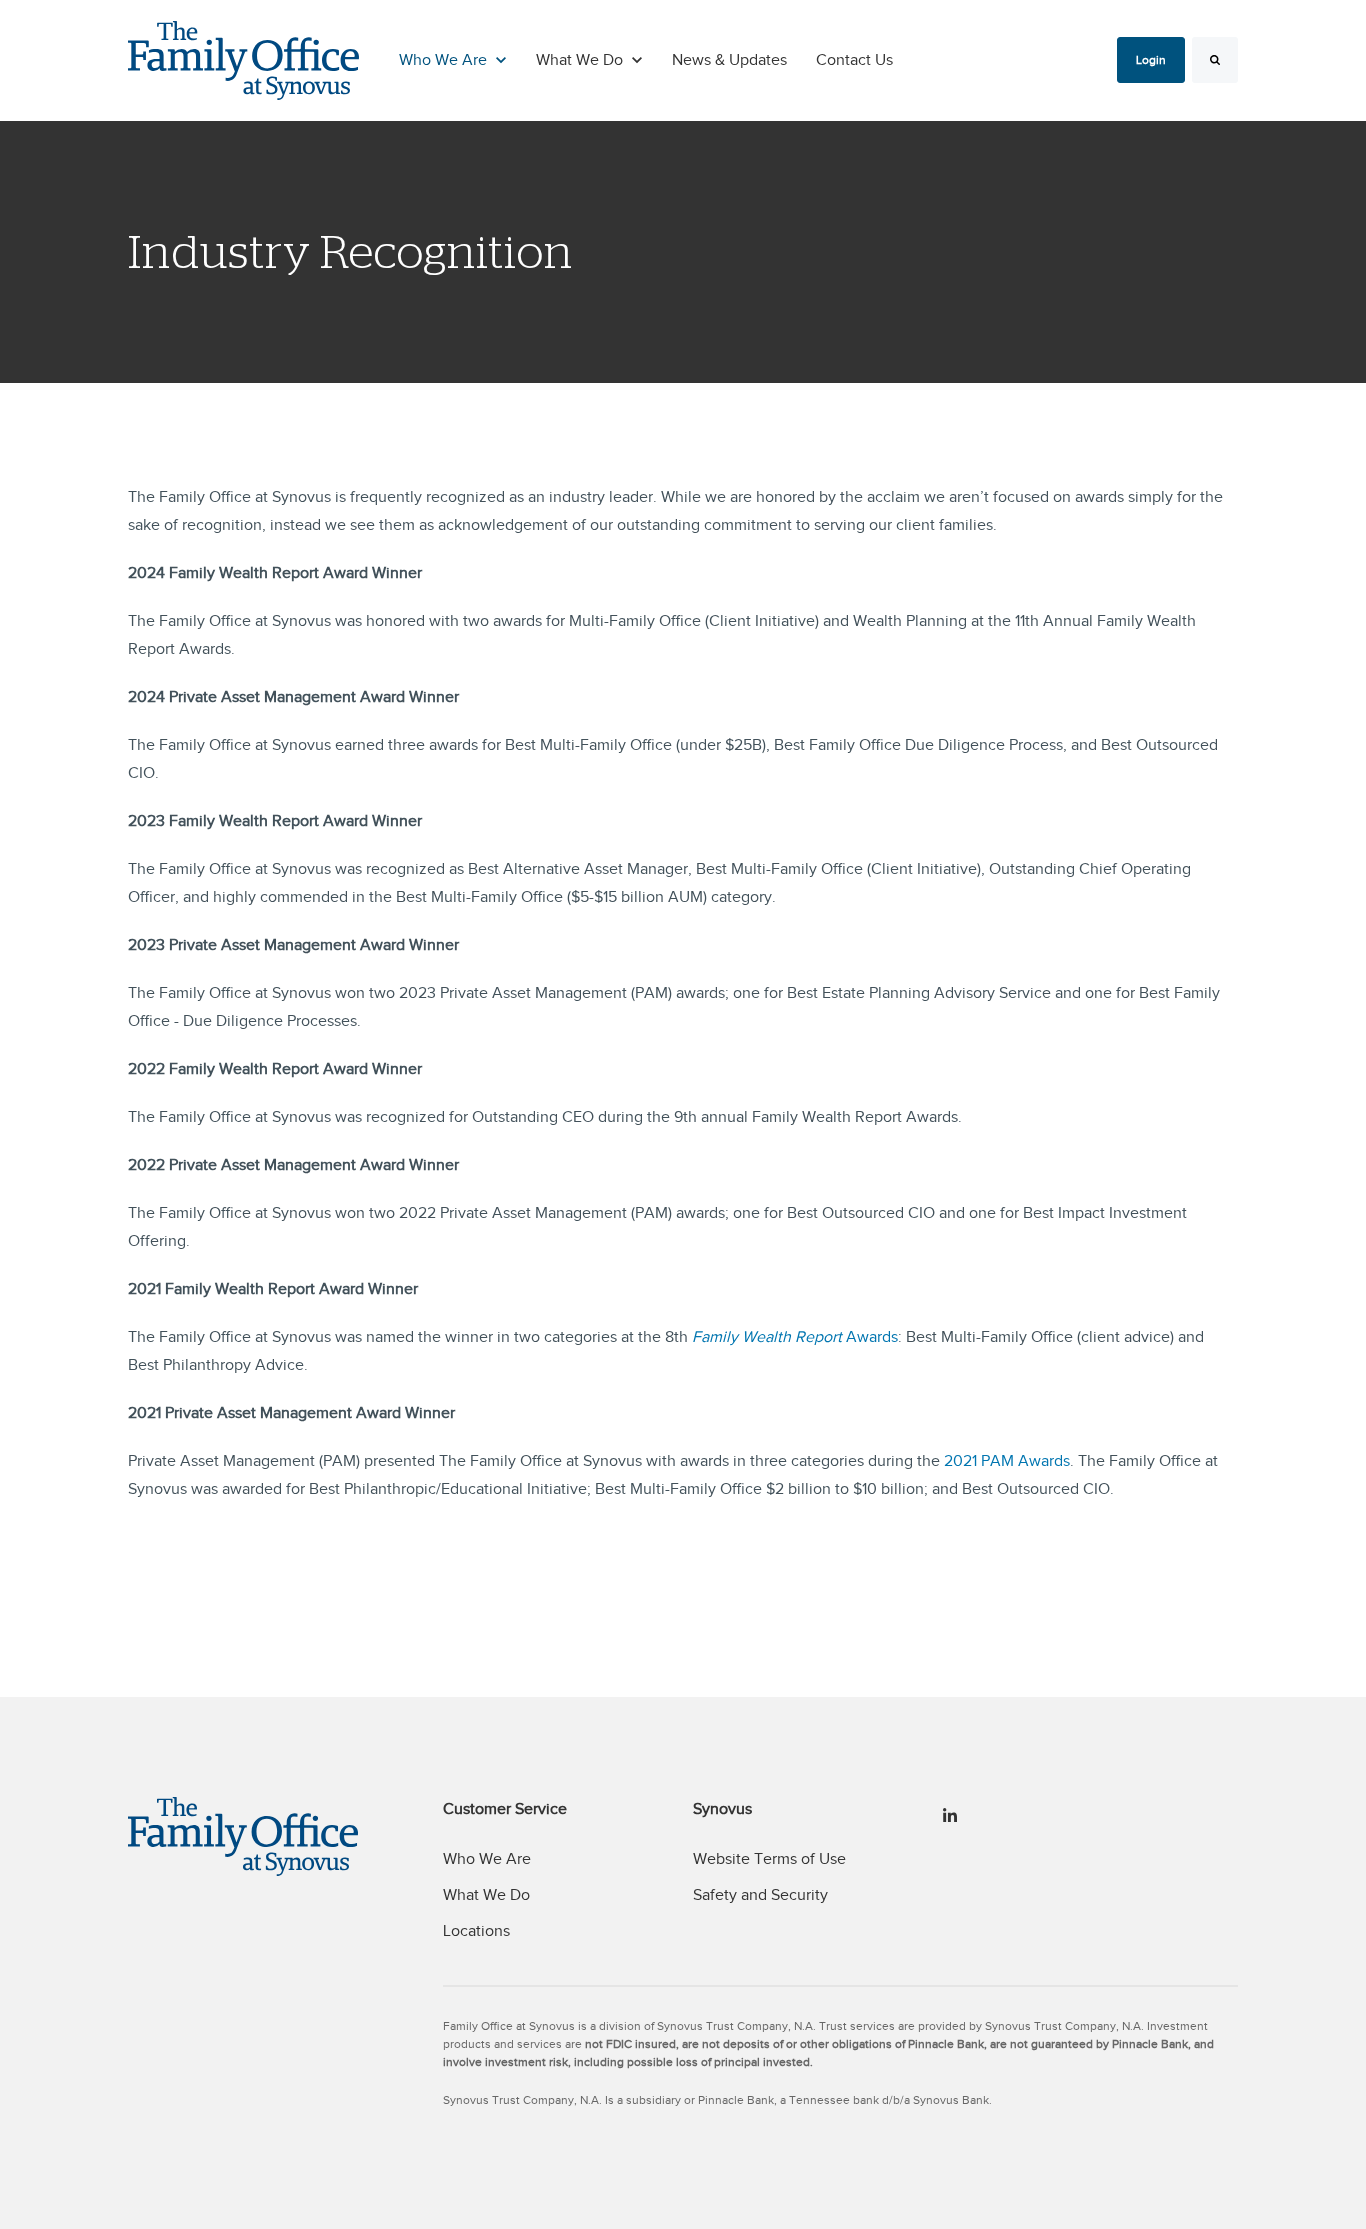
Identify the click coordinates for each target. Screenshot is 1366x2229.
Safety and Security (760, 1895)
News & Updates (729, 60)
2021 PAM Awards (1007, 1461)
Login (1151, 60)
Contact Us (854, 60)
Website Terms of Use (769, 1859)
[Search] (1215, 60)
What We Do (486, 1895)
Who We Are (487, 1859)
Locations (476, 1931)
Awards (795, 1337)
